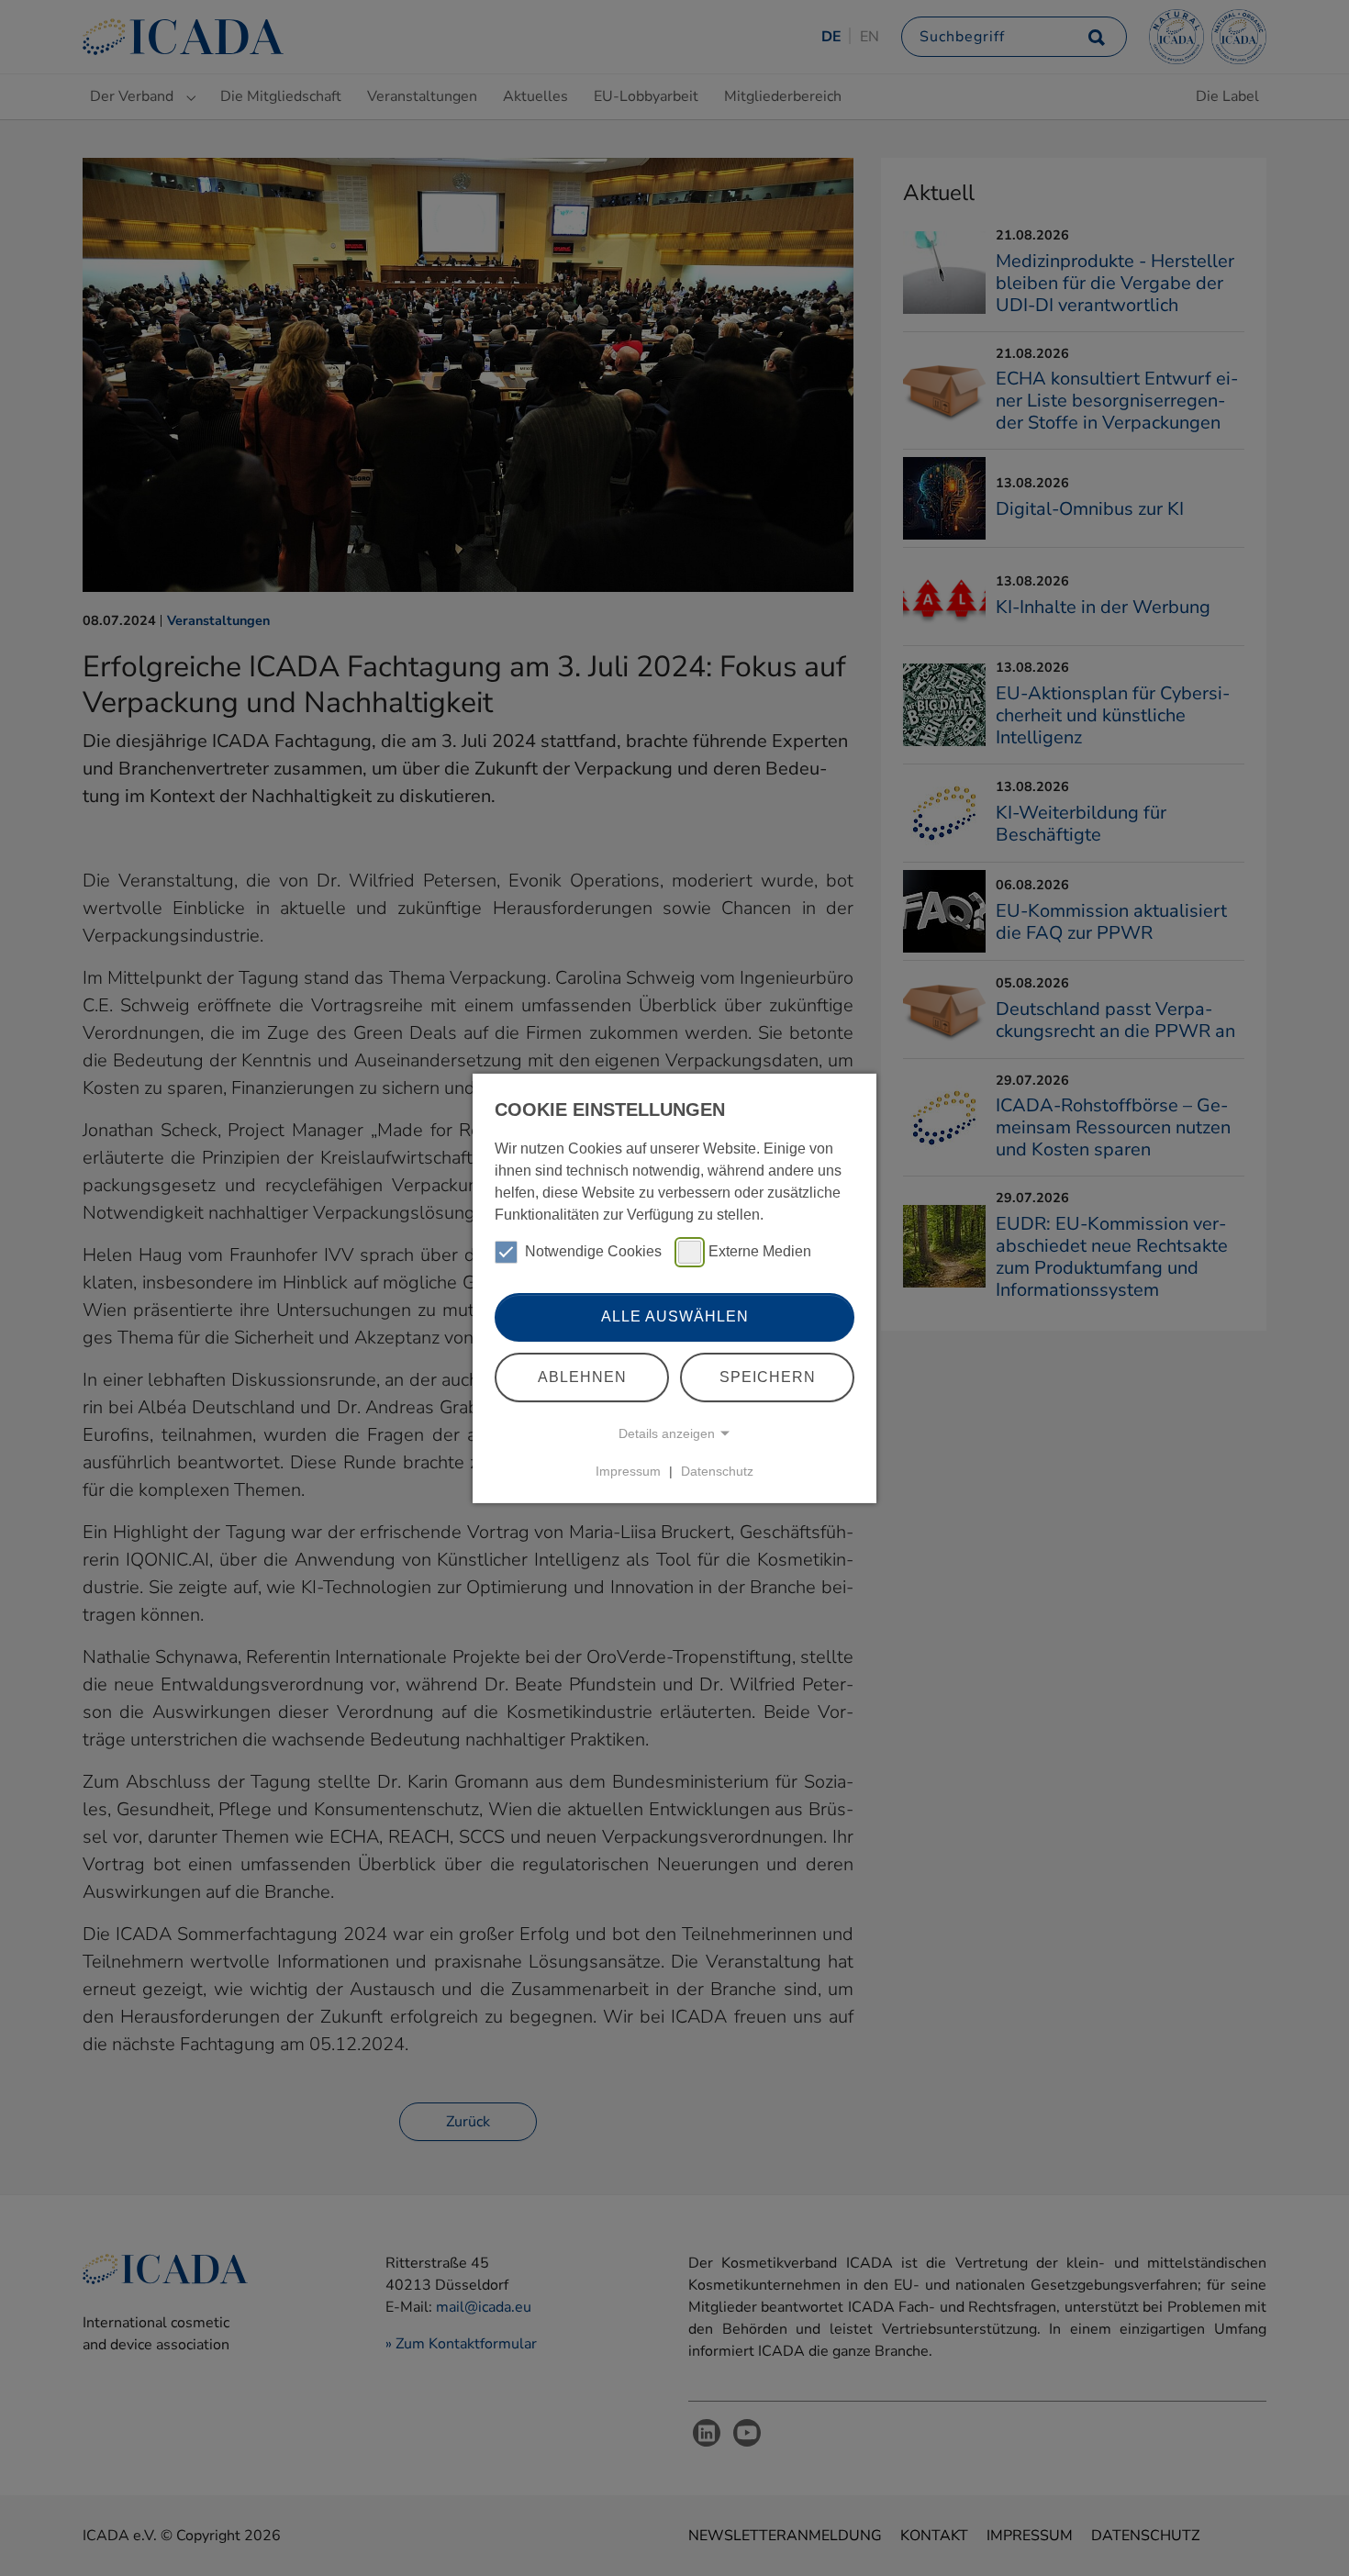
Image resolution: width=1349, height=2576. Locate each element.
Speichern (768, 1377)
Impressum (628, 1471)
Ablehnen (582, 1377)
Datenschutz (717, 1471)
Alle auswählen (675, 1316)
